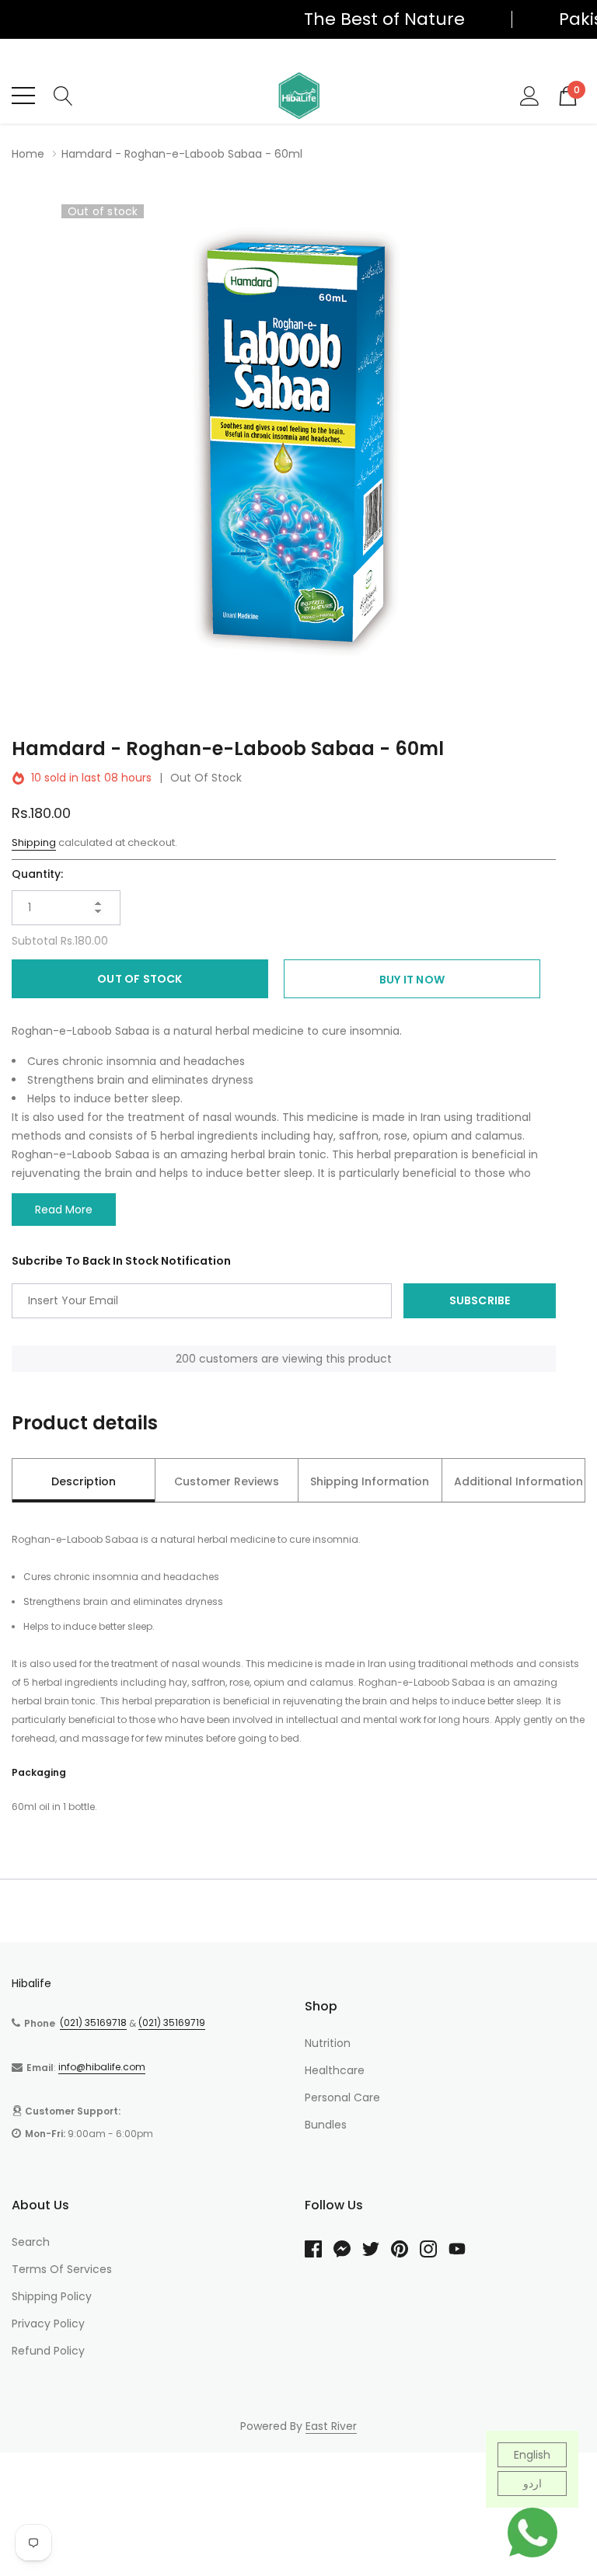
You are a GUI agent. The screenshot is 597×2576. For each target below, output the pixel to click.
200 (186, 1359)
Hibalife (31, 1983)
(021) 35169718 (93, 2023)
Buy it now (412, 980)
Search (31, 2242)
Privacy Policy (48, 2324)
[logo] (298, 96)
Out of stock (140, 979)
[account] (530, 95)
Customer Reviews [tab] (227, 1481)
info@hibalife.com (102, 2067)
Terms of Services (62, 2269)
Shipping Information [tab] (370, 1481)
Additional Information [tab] (518, 1481)
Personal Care (342, 2097)
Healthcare (335, 2070)
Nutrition (328, 2043)
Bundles (326, 2125)
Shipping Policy (52, 2296)
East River (331, 2426)
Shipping (34, 842)
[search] (63, 95)
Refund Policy (48, 2351)
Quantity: (37, 874)
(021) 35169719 (172, 2023)
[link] (319, 2249)
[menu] (23, 96)
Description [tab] (84, 1481)
